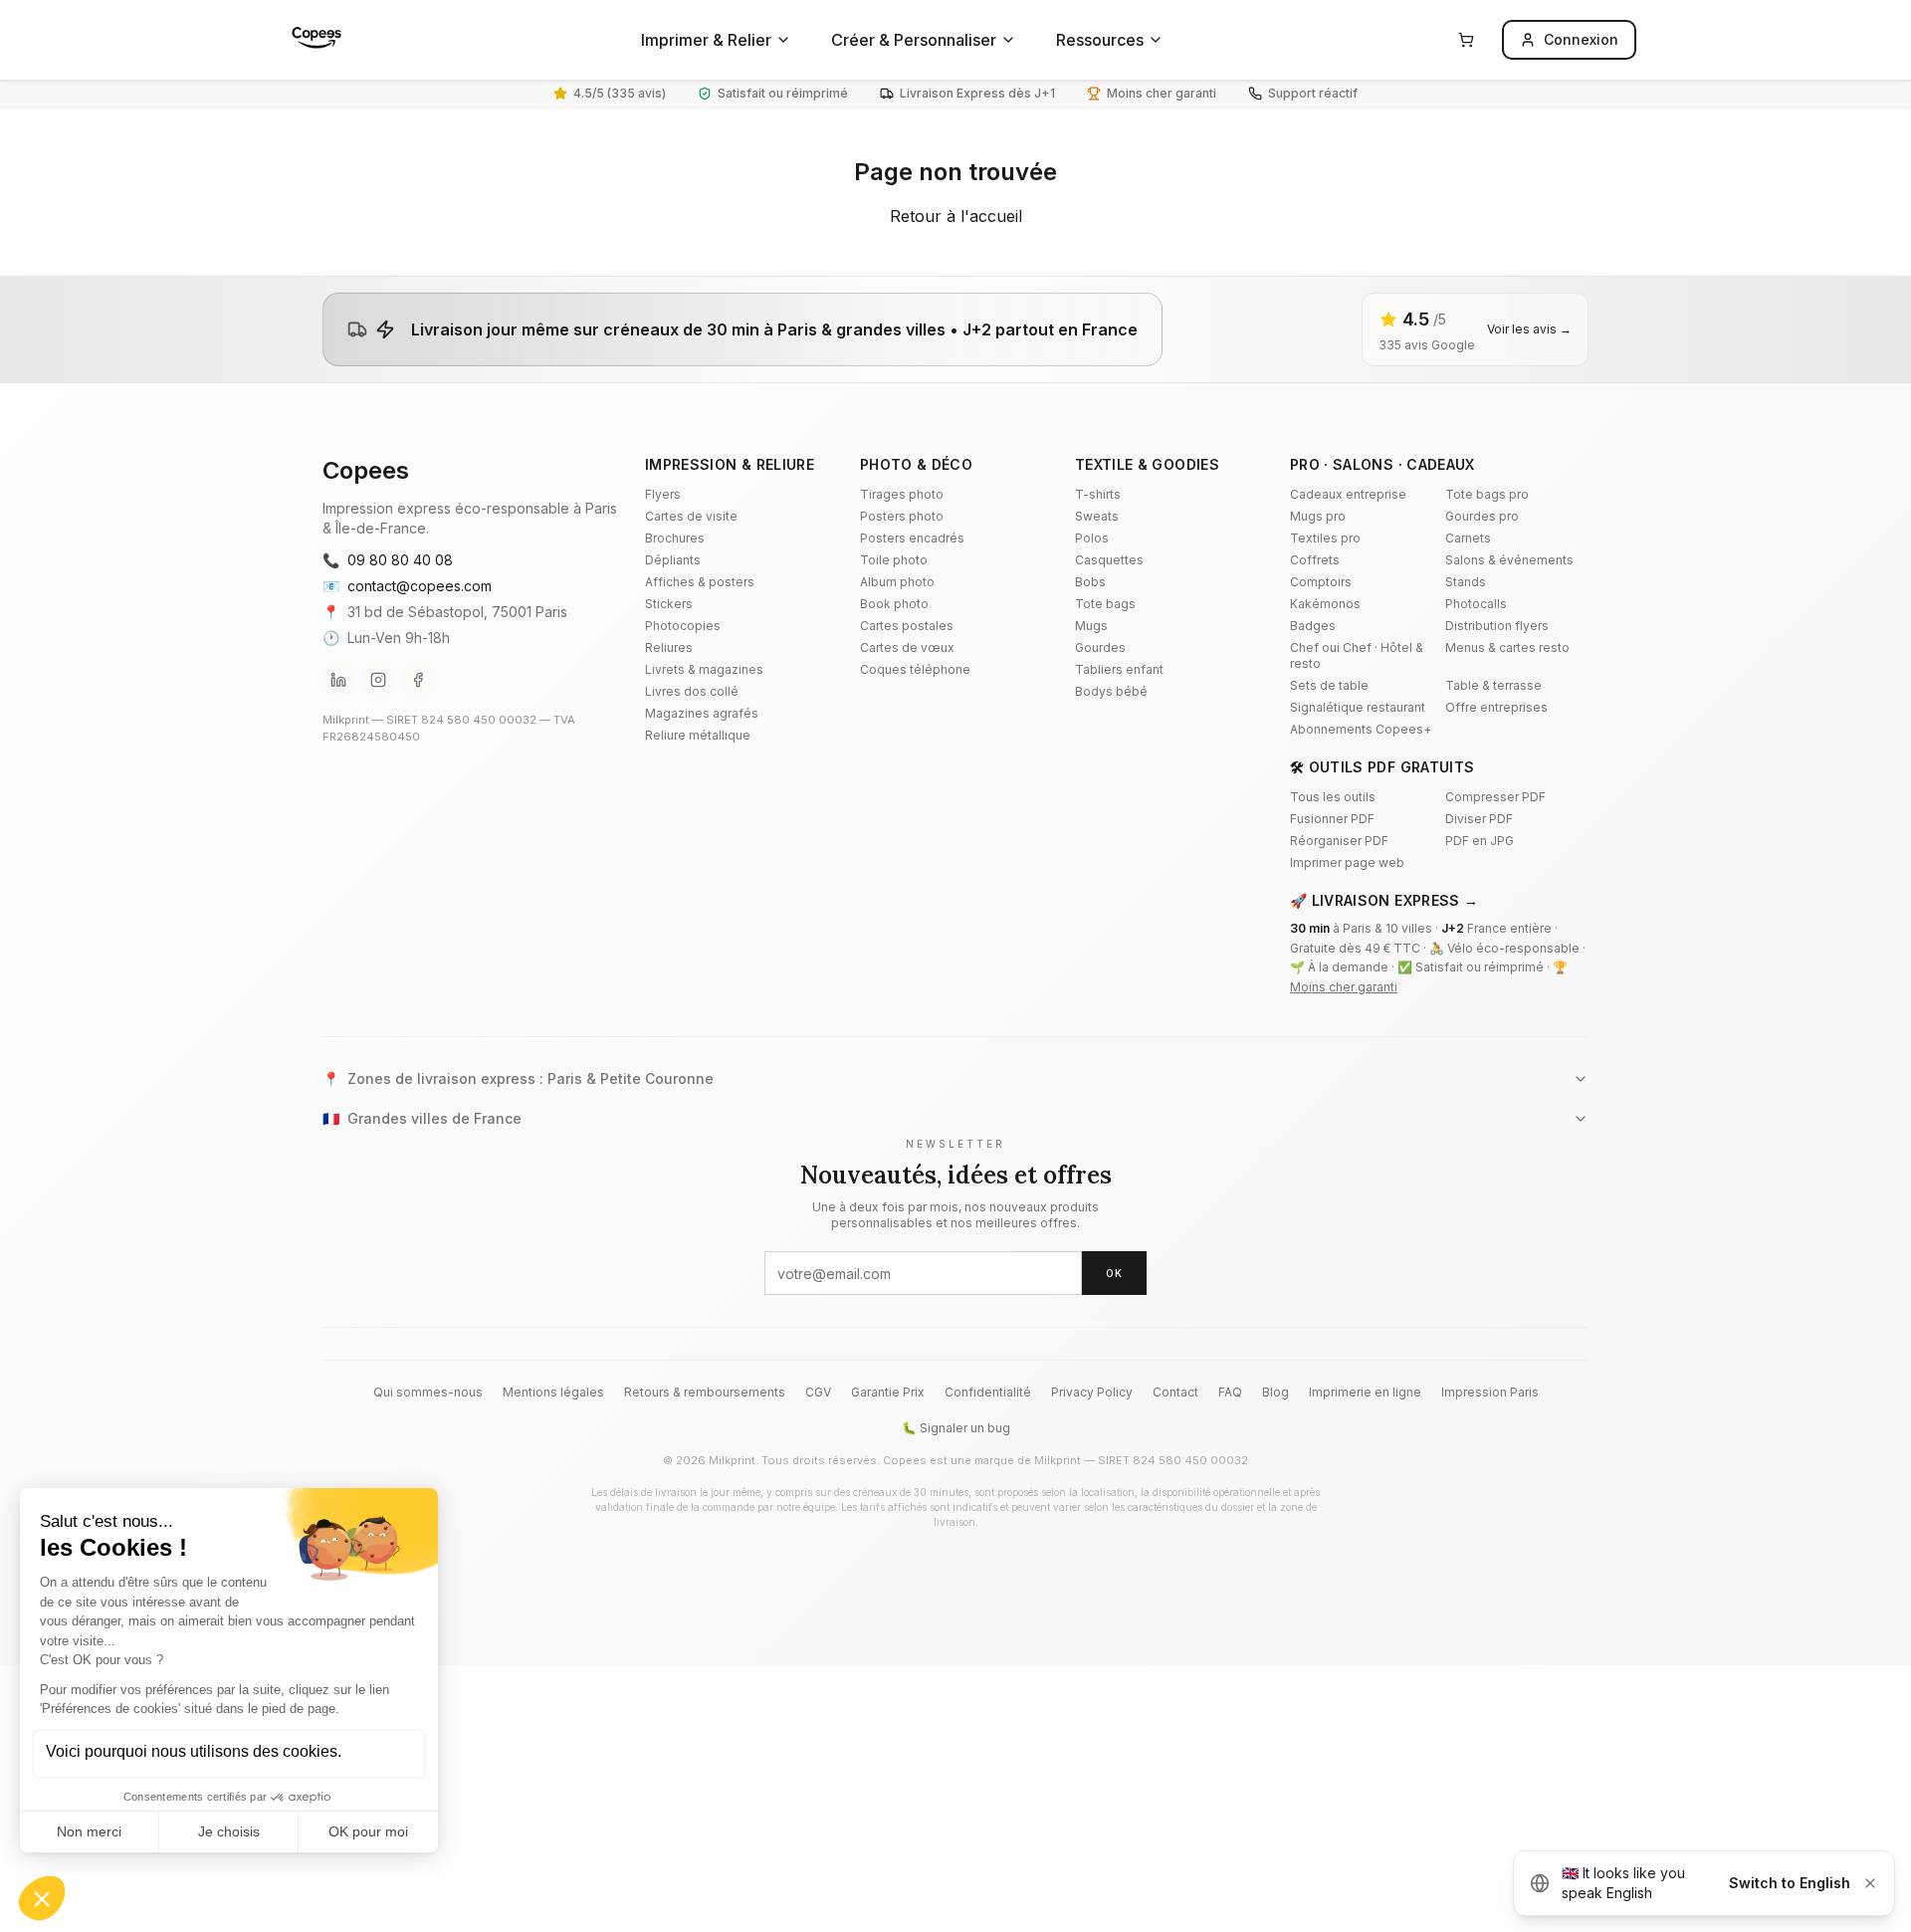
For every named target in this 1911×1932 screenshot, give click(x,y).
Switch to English (1790, 1883)
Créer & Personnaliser (914, 40)
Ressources (1100, 40)
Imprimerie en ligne (1365, 1392)
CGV (818, 1392)
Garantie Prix (888, 1392)
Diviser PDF (1479, 819)
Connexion (1581, 39)
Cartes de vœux (907, 647)
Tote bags (1105, 604)
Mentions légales (553, 1392)
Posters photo (902, 516)
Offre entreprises (1496, 707)
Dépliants (673, 560)
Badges (1313, 626)
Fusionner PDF (1332, 819)
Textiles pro (1325, 538)
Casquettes (1109, 560)
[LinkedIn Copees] (338, 680)
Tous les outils (1333, 797)
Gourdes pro (1482, 516)
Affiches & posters (700, 582)
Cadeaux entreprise (1348, 494)
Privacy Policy (1092, 1392)
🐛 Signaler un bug (956, 1428)
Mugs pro (1318, 516)
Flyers (663, 494)
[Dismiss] (1870, 1883)
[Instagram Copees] (378, 680)
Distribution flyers (1497, 626)
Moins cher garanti (1344, 987)
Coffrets (1315, 560)
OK (1114, 1273)
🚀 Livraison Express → (1384, 900)
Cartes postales (907, 626)
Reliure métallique (698, 735)
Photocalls (1476, 604)
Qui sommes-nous (428, 1392)
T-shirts (1098, 494)
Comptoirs (1321, 582)
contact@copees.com (407, 586)
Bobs (1090, 582)
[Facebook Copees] (418, 680)
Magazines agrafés (702, 713)
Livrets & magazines (704, 669)
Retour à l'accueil (956, 216)
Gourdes (1100, 647)
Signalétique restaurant (1358, 707)
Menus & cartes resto (1507, 647)
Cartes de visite (691, 516)
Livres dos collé (692, 691)
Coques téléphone (915, 669)
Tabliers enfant (1119, 669)
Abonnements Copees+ (1361, 729)
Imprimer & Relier (706, 40)
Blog (1275, 1392)
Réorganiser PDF (1339, 841)
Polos (1092, 538)
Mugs (1091, 626)
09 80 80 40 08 (388, 560)
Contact (1175, 1392)
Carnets (1468, 538)
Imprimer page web (1347, 862)
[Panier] (1466, 40)
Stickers (669, 604)
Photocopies (683, 626)
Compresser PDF (1495, 797)
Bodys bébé (1111, 691)
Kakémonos (1325, 604)
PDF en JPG (1480, 841)
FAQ (1230, 1392)
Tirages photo (902, 494)
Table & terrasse (1493, 685)
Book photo (894, 604)
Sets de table (1329, 685)
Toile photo (894, 560)
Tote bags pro (1487, 494)
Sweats (1097, 516)
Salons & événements (1509, 560)
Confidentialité (988, 1392)
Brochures (675, 538)
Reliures (669, 647)
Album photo (897, 582)
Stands (1466, 582)
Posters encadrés (912, 538)
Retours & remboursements (705, 1392)
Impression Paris (1490, 1392)
